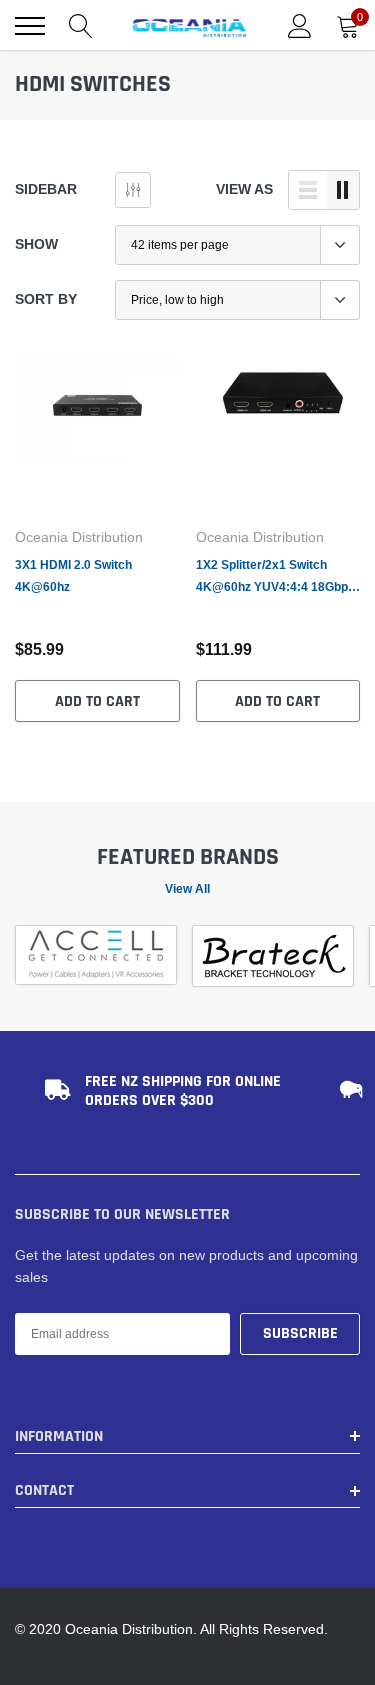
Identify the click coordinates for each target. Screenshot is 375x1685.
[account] (300, 26)
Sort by (46, 299)
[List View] (308, 190)
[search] (81, 26)
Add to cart (97, 701)
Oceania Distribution (79, 537)
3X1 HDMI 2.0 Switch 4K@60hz (73, 575)
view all (187, 888)
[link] (97, 432)
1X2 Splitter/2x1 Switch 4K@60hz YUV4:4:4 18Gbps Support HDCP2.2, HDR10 (275, 577)
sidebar (46, 189)
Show (36, 244)
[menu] (30, 26)
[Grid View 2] (343, 190)
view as (244, 189)
